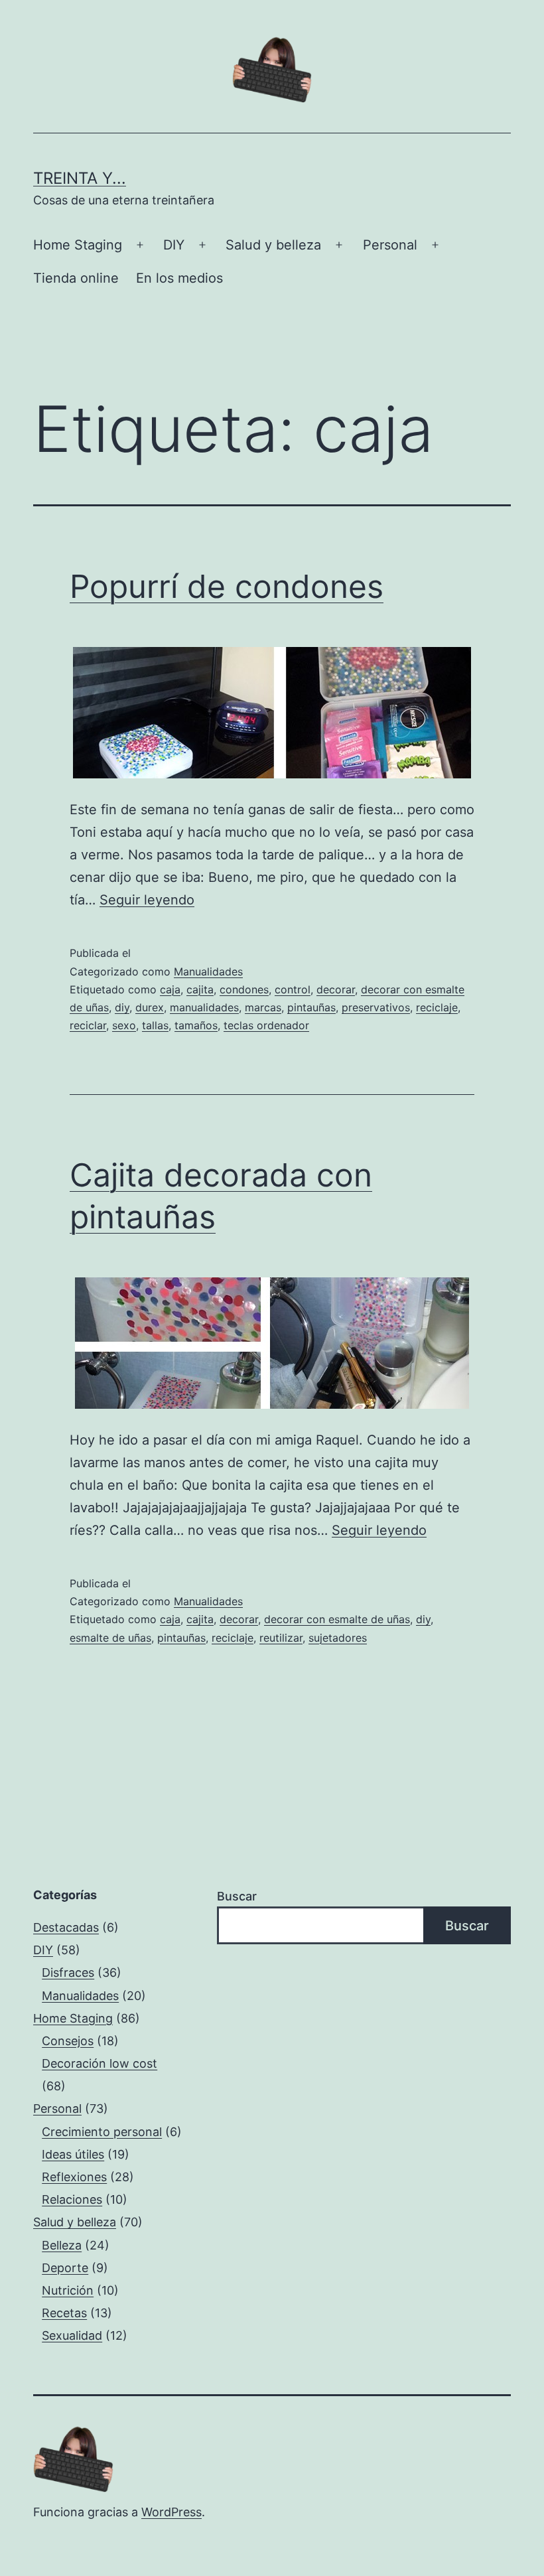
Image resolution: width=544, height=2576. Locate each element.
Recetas (64, 2313)
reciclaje (437, 1007)
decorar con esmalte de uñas (337, 1619)
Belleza (62, 2245)
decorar (336, 989)
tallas (155, 1025)
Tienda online (76, 278)
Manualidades (208, 971)
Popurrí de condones (227, 586)
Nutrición (68, 2290)
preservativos (376, 1007)
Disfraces (68, 1972)
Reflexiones (74, 2177)
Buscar (237, 1896)
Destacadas (66, 1927)
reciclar (88, 1025)
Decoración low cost (100, 2063)
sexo (124, 1025)
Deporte (65, 2268)
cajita (200, 989)
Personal (390, 245)
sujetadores (338, 1638)
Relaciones (72, 2199)
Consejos (68, 2041)
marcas (263, 1007)
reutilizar (281, 1638)
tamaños (196, 1025)
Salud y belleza (273, 245)
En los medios (179, 278)
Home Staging (78, 245)
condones (244, 989)
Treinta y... (80, 178)
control (293, 989)
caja (170, 989)
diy (122, 1007)
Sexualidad (72, 2335)
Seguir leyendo (147, 900)
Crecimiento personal (102, 2132)
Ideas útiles (73, 2154)
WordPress (171, 2512)
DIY (174, 245)
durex (150, 1007)
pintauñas (311, 1007)
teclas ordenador (266, 1025)
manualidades (204, 1007)
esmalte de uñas (110, 1638)
